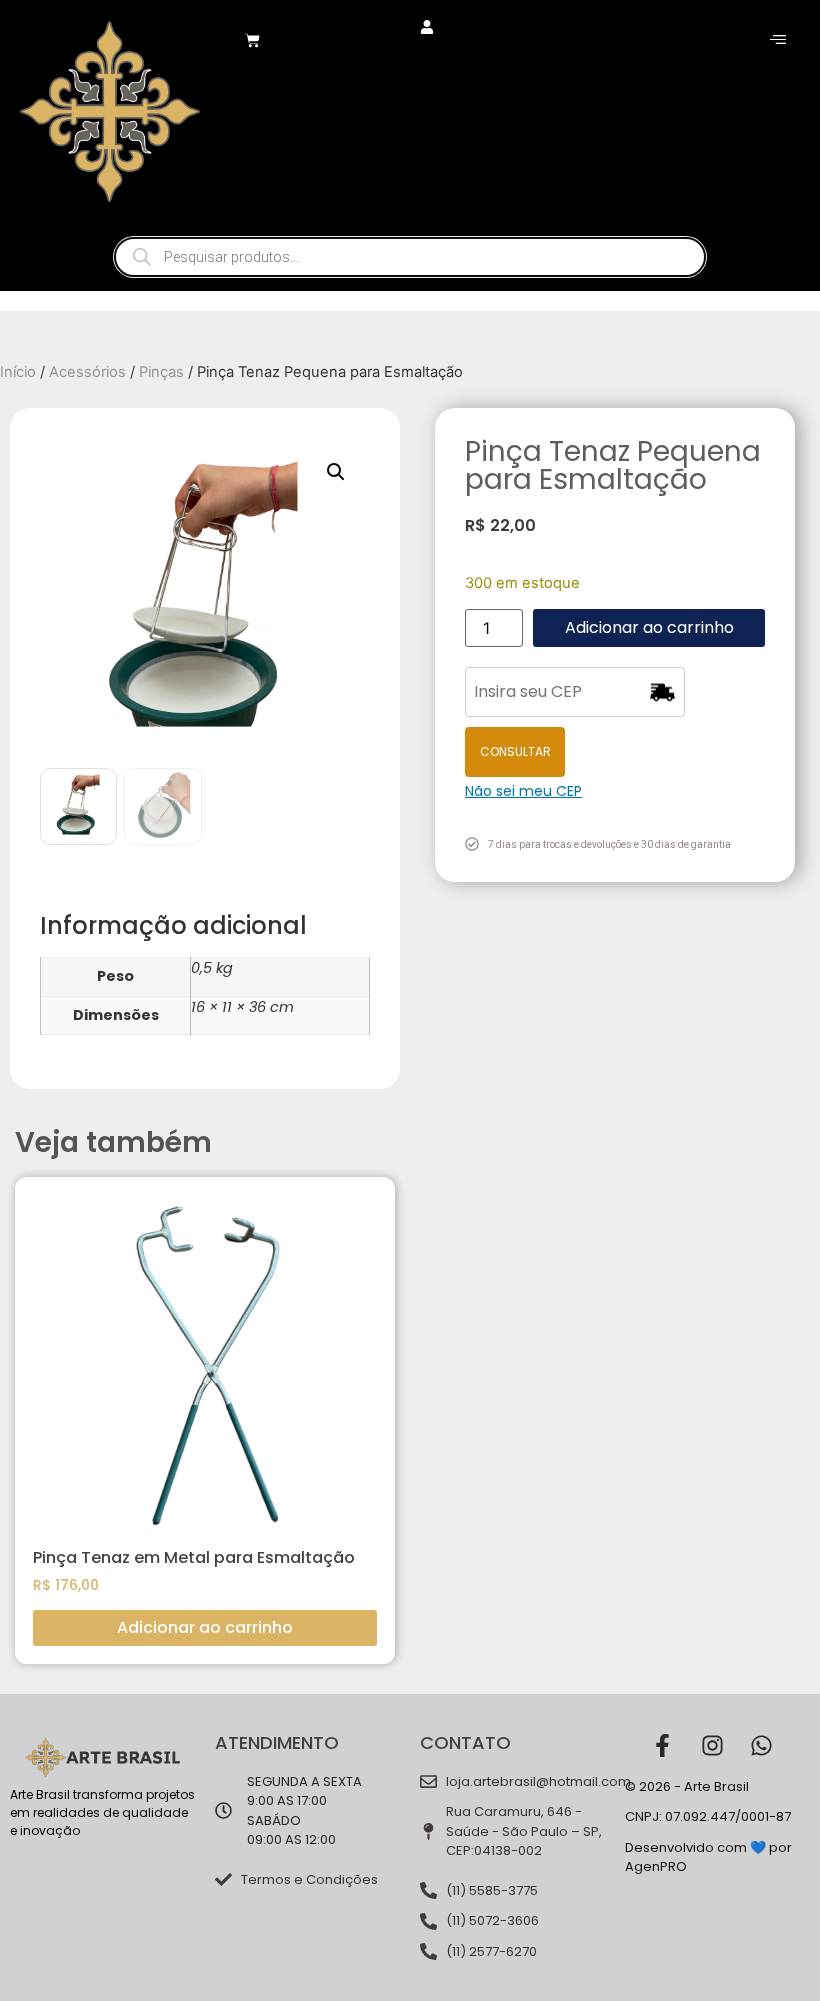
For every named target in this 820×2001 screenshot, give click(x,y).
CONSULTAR (515, 751)
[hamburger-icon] (777, 40)
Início (18, 372)
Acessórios (87, 372)
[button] (336, 472)
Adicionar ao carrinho (649, 627)
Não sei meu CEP (523, 791)
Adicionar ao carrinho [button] (205, 1627)
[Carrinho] (252, 40)
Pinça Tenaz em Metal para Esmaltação (194, 1557)
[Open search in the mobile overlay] (410, 257)
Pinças (161, 372)
